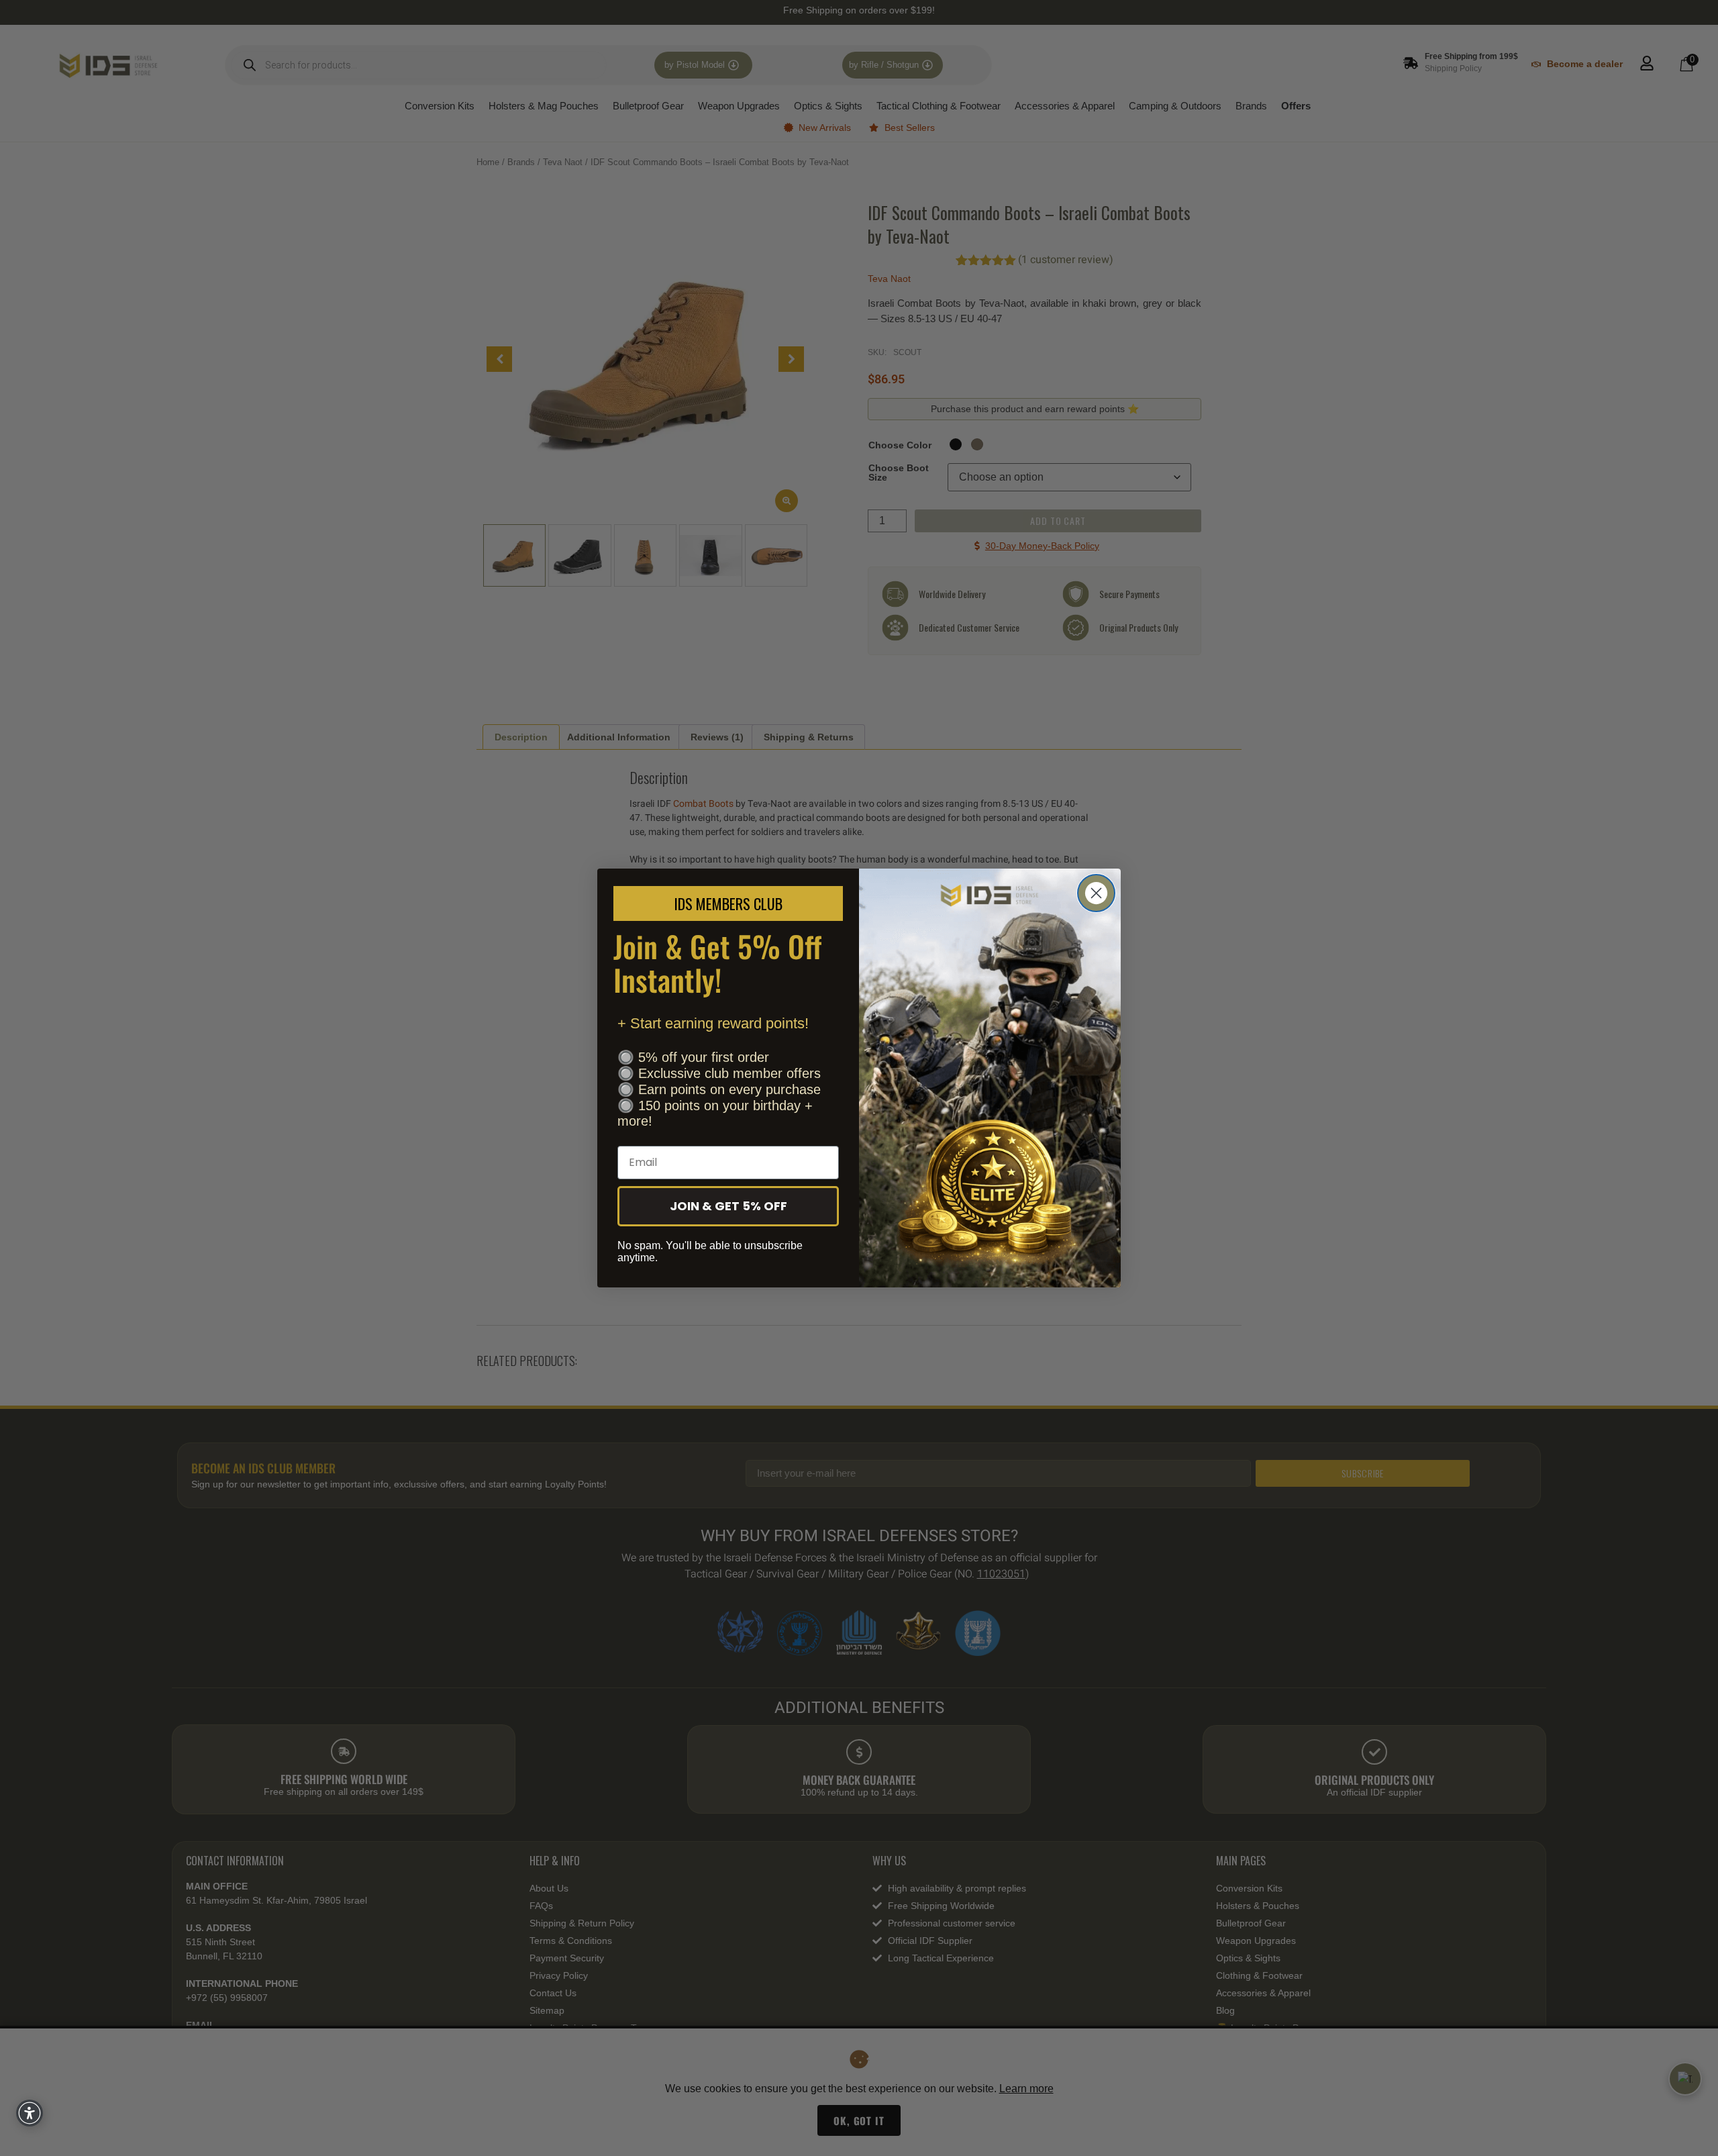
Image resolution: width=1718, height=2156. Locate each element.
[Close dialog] (1096, 893)
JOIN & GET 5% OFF (728, 1206)
